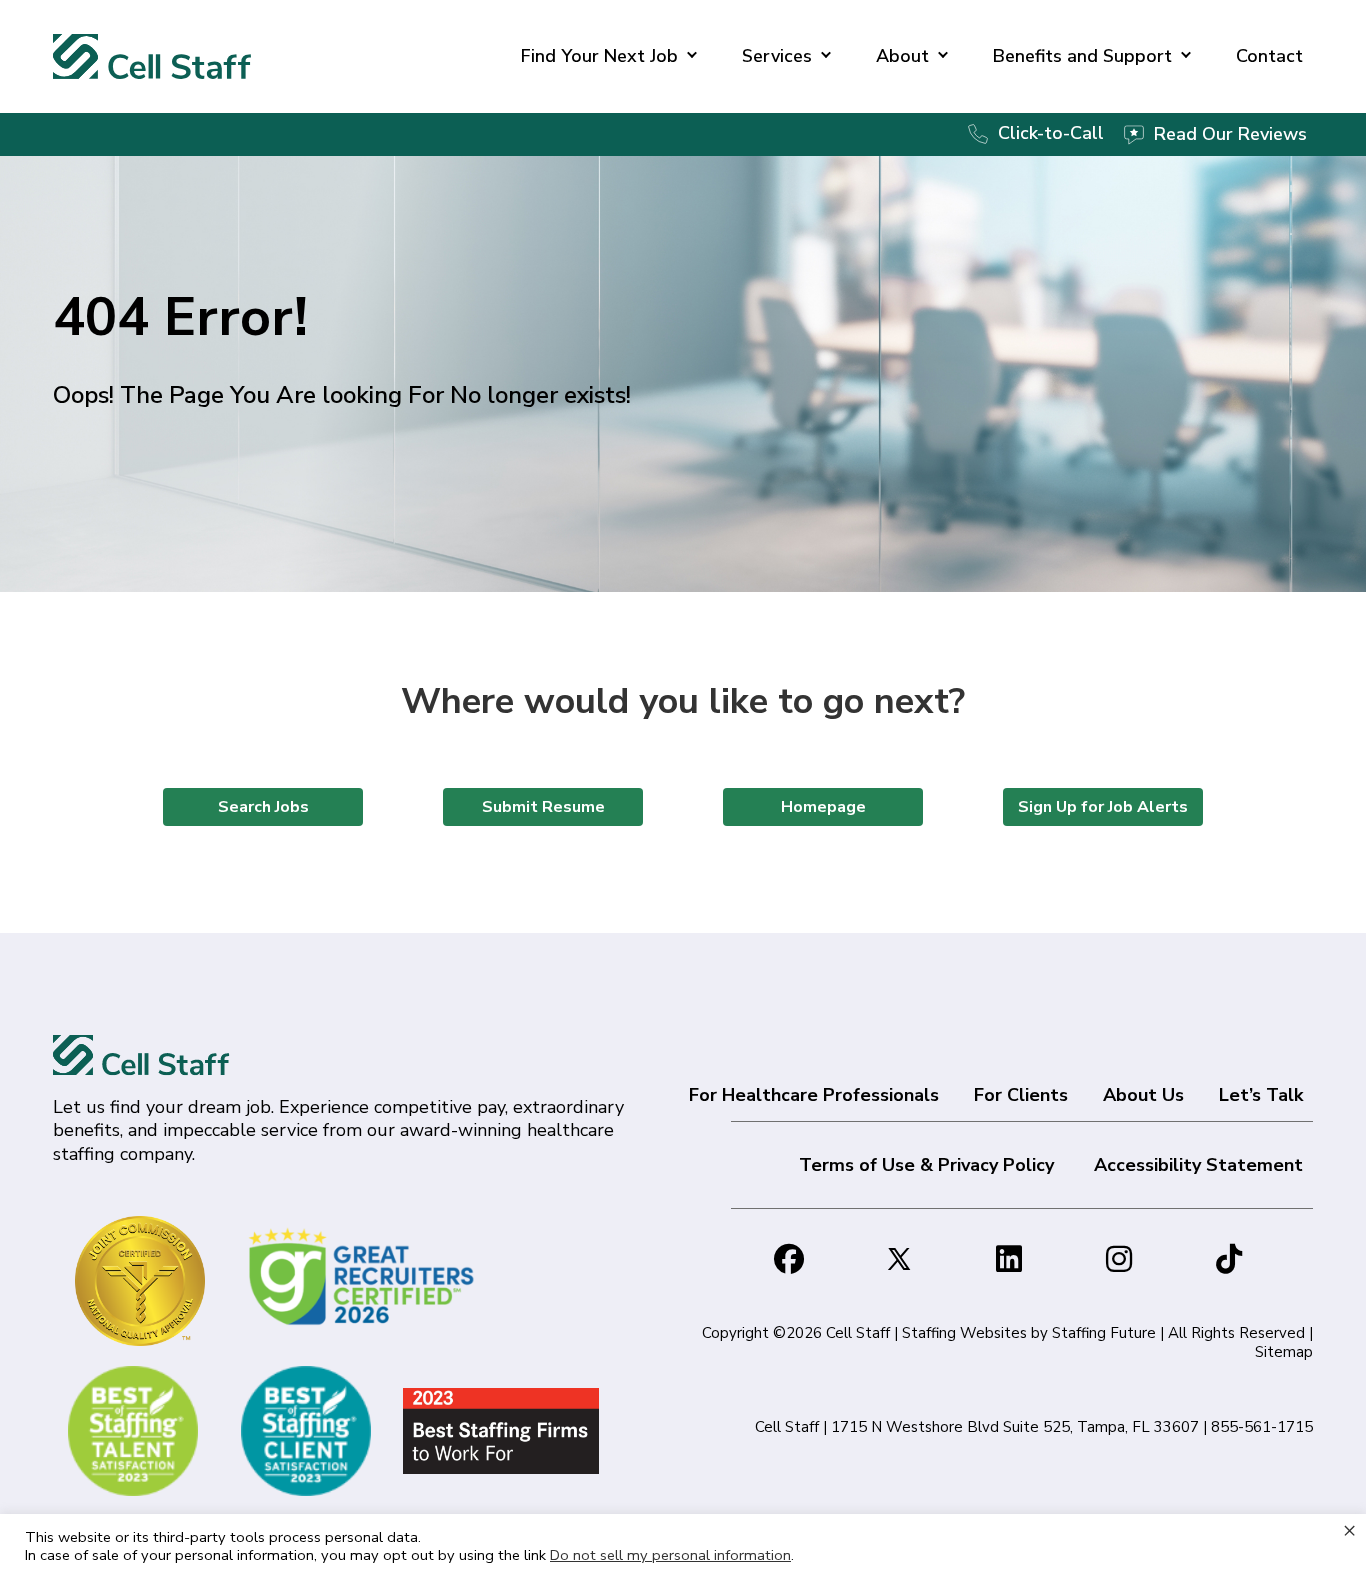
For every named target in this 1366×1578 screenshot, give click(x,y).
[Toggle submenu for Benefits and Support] (1186, 56)
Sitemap (1284, 1352)
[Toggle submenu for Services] (826, 56)
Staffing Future (1104, 1333)
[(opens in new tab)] (364, 1276)
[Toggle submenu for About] (943, 56)
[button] (789, 1259)
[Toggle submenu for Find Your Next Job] (692, 56)
